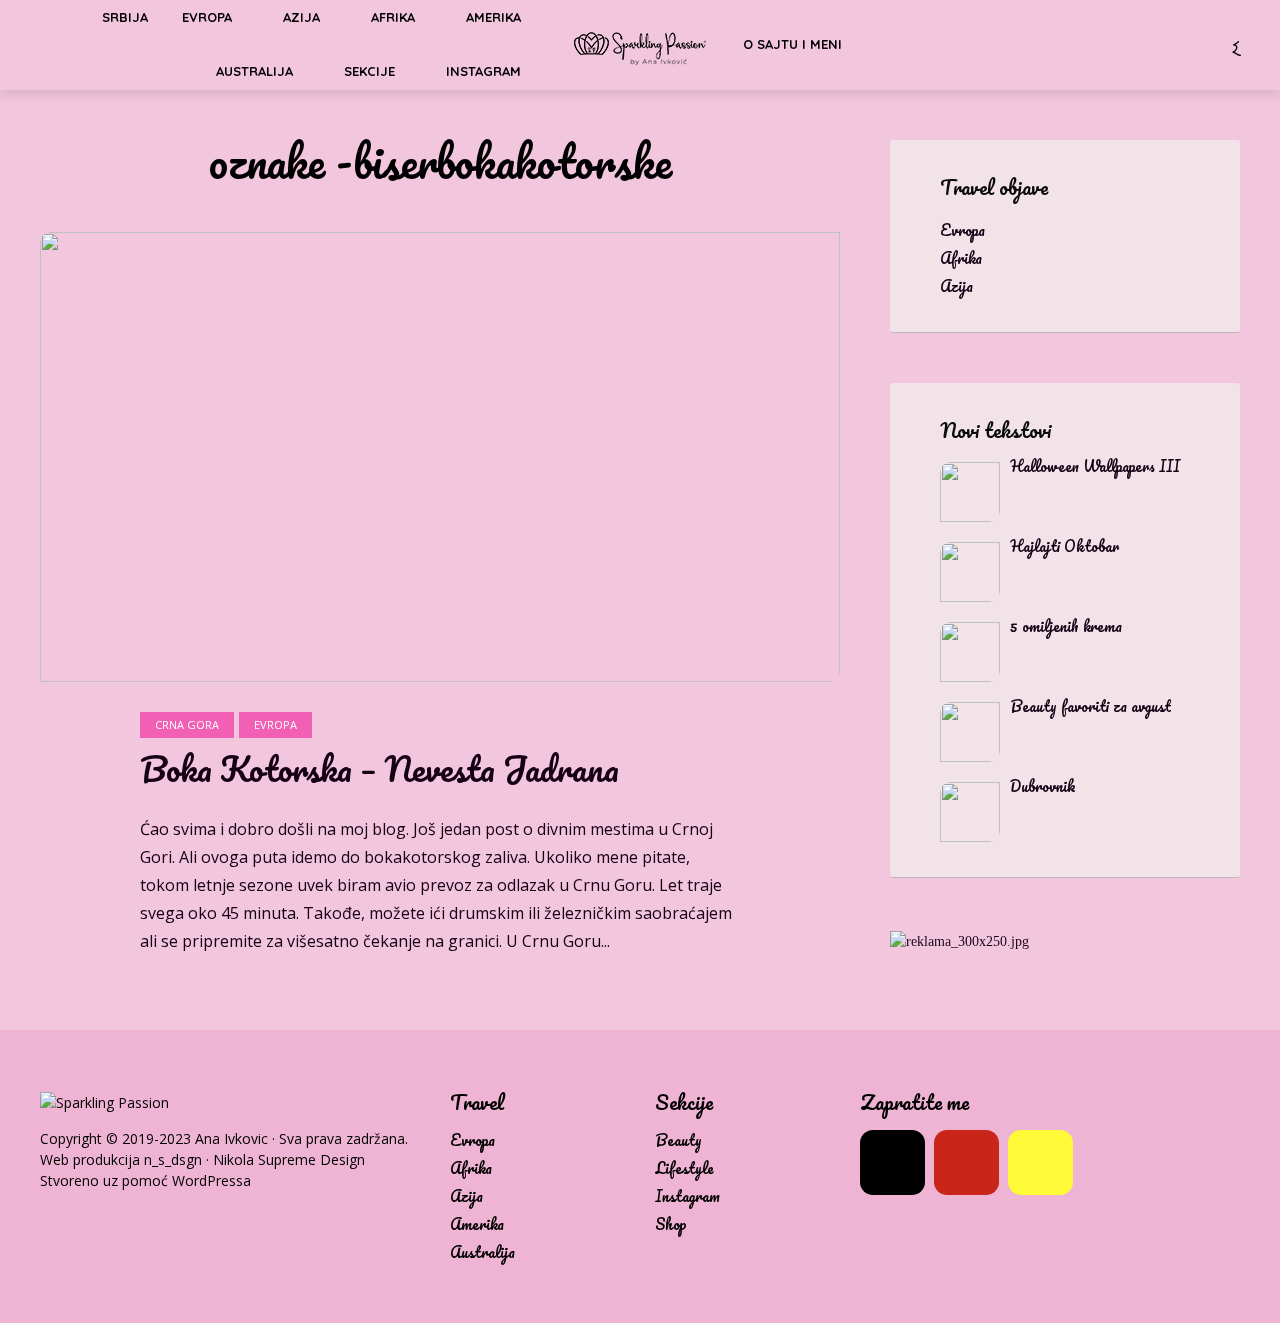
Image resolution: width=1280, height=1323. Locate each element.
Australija (254, 71)
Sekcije (369, 71)
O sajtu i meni (792, 44)
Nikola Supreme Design (289, 1159)
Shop (671, 1224)
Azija (466, 1196)
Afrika (471, 1168)
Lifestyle (684, 1168)
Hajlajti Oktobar (1064, 546)
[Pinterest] (966, 1162)
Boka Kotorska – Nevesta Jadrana (379, 769)
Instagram (483, 71)
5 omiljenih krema (1066, 626)
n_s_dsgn (173, 1159)
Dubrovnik (1043, 786)
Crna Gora (187, 724)
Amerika (477, 1224)
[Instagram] (892, 1162)
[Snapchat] (1040, 1162)
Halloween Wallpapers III (1095, 466)
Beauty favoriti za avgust (1090, 706)
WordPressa (211, 1180)
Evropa (275, 724)
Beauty (678, 1140)
